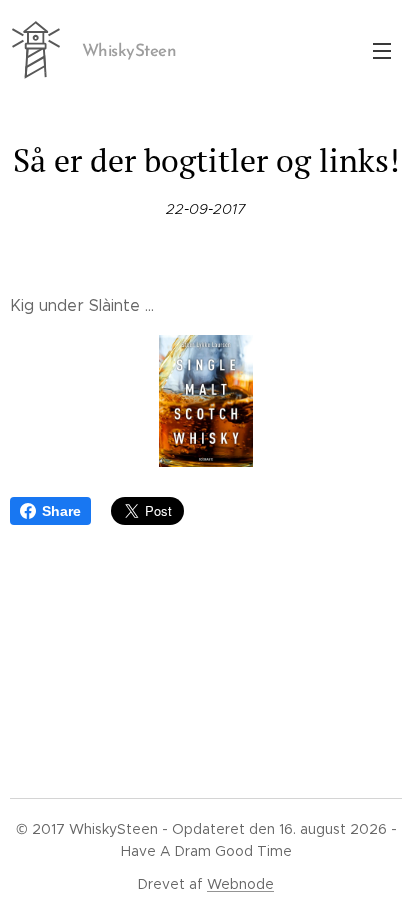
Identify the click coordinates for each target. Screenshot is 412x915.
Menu (382, 50)
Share (61, 511)
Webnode (240, 884)
